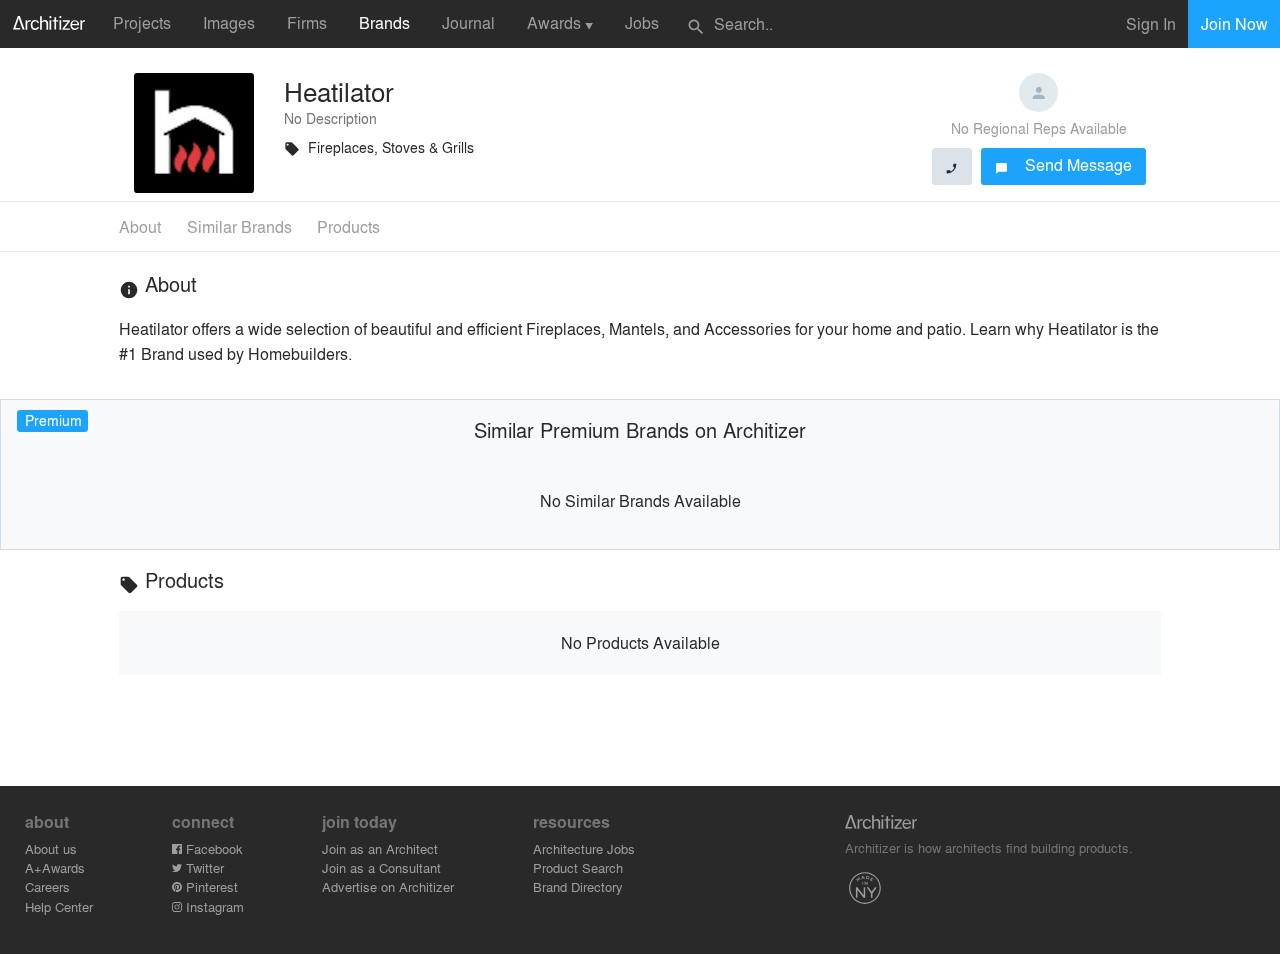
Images (229, 22)
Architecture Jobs (584, 848)
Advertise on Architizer (388, 886)
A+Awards (55, 867)
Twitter (203, 867)
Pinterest (210, 886)
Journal (468, 22)
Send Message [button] (1063, 164)
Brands (384, 22)
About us (51, 848)
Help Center (59, 906)
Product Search (578, 867)
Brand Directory (578, 886)
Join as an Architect (380, 848)
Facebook (212, 848)
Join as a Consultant (381, 867)
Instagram (213, 906)
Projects (142, 22)
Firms (307, 22)
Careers (47, 886)
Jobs (642, 22)
